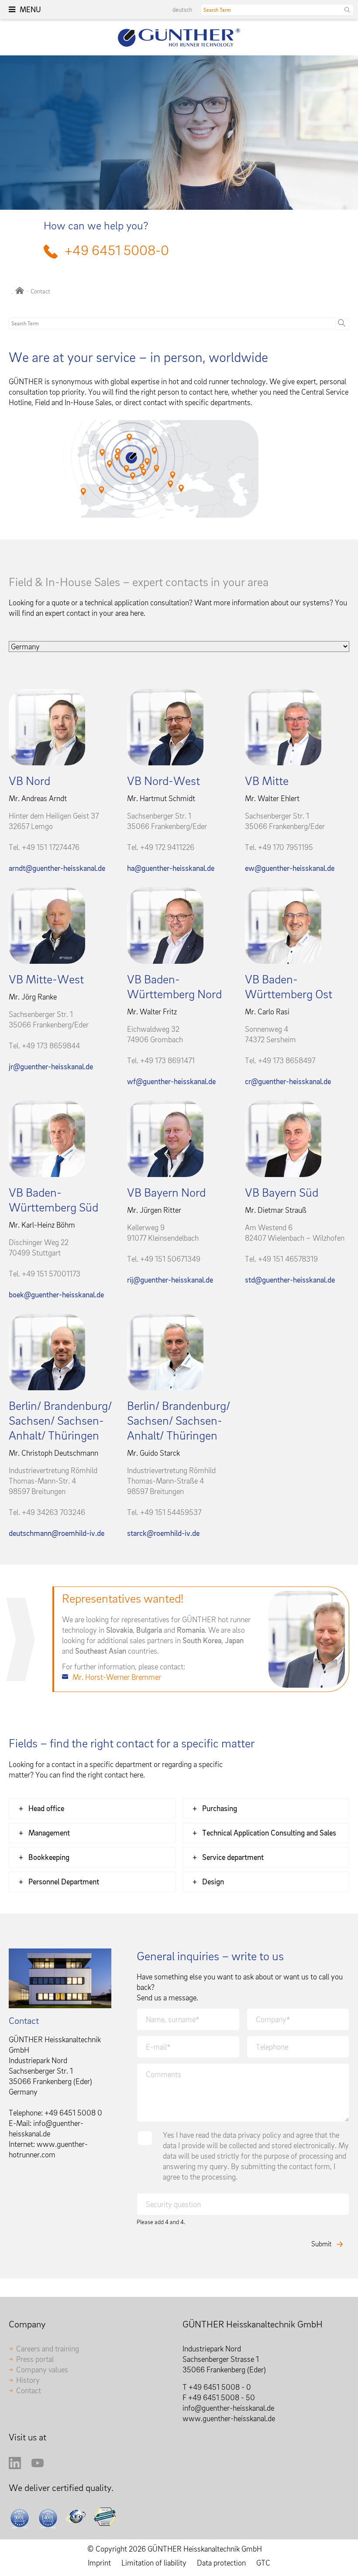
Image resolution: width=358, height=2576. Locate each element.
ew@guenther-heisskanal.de (290, 868)
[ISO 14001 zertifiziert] (50, 2518)
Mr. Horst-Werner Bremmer (117, 1677)
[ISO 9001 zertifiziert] (21, 2518)
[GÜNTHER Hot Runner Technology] (20, 291)
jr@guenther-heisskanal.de (51, 1066)
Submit (321, 2244)
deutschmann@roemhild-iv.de (57, 1533)
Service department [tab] (233, 1857)
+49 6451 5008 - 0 (220, 2387)
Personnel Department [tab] (64, 1882)
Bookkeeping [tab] (49, 1857)
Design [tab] (213, 1882)
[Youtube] (38, 2466)
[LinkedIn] (15, 2466)
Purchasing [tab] (220, 1808)
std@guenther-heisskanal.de (290, 1280)
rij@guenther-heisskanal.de (170, 1280)
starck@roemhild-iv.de (163, 1533)
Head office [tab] (46, 1808)
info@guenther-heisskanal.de (228, 2408)
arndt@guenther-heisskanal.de (57, 868)
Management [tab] (49, 1833)
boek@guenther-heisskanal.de (56, 1295)
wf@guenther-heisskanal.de (171, 1081)
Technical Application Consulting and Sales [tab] (269, 1833)
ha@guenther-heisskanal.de (171, 868)
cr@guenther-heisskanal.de (288, 1081)
